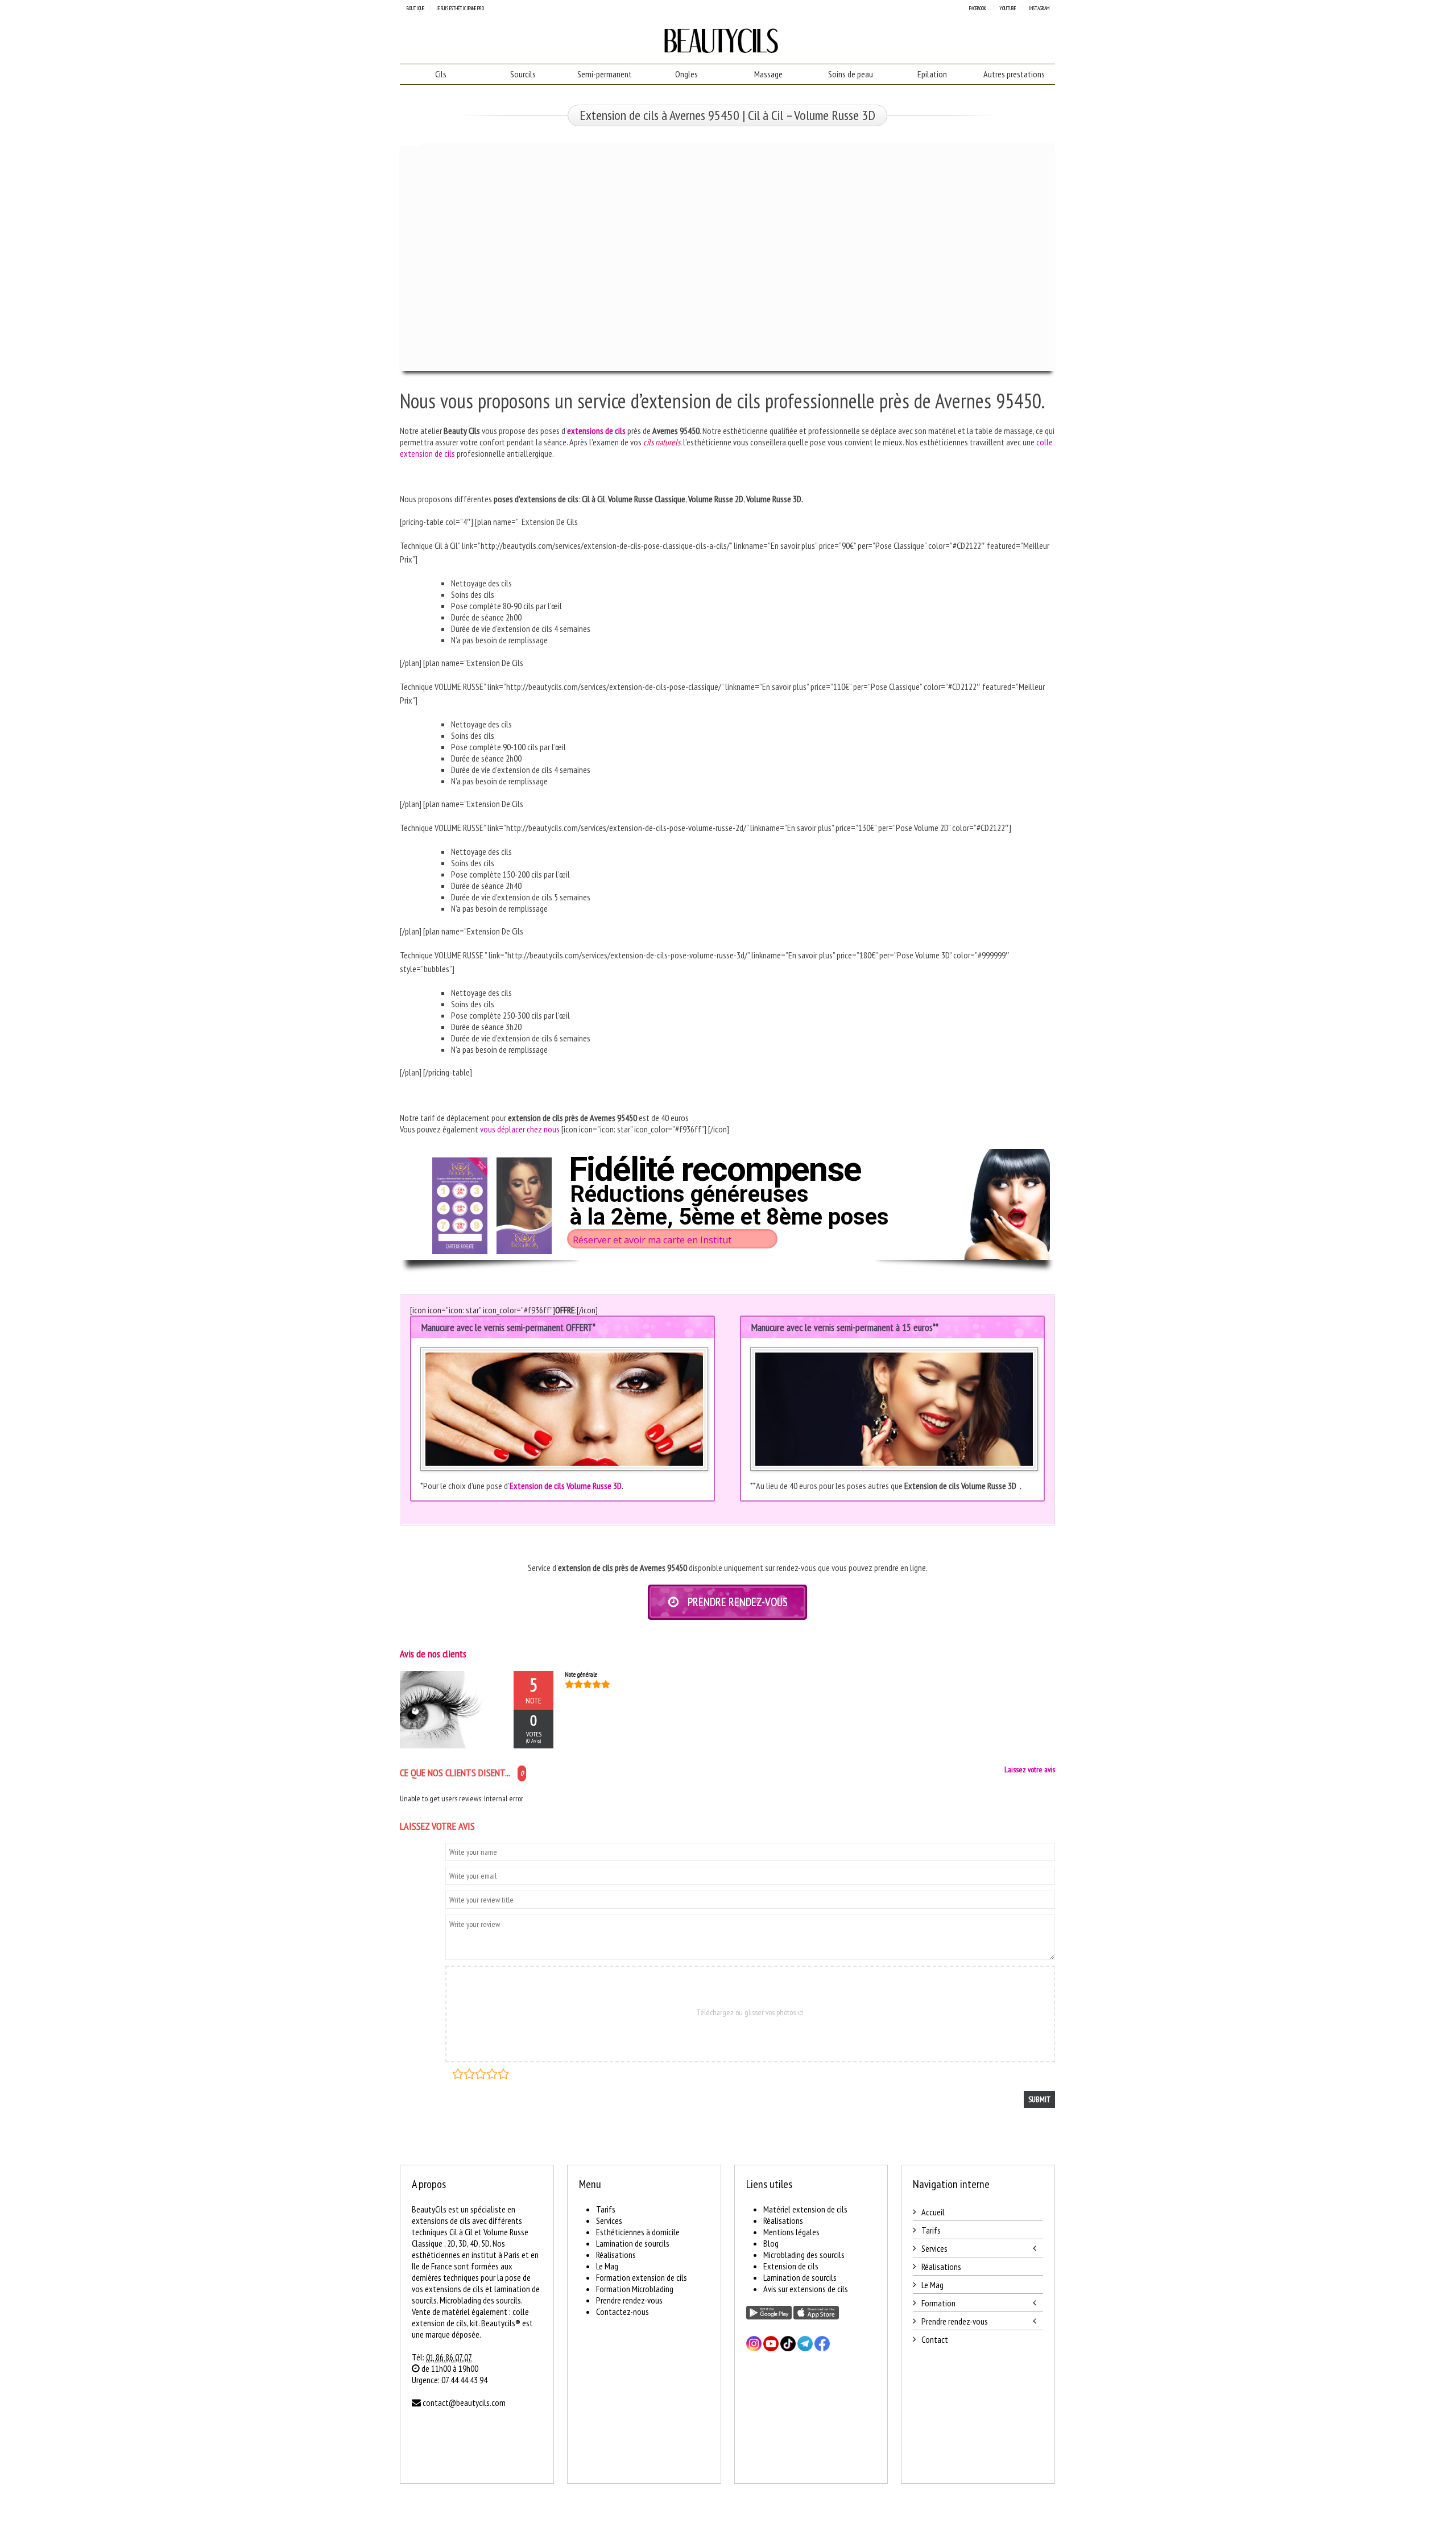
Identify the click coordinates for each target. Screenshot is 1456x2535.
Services (609, 2220)
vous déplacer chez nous (520, 1129)
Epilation (932, 74)
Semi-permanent (605, 74)
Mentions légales (791, 2232)
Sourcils (523, 74)
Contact (935, 2339)
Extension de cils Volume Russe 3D (566, 1486)
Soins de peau (851, 74)
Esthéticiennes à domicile (638, 2232)
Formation (938, 2303)
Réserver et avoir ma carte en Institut (652, 1240)
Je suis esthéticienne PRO (460, 8)
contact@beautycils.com (464, 2402)
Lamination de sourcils (633, 2243)
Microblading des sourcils (804, 2255)
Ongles (686, 74)
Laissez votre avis (1030, 1769)
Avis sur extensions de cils (806, 2289)
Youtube (1008, 8)
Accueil (933, 2212)
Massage (768, 74)
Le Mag (607, 2266)
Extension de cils (791, 2266)
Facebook (978, 8)
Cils (441, 74)
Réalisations (616, 2255)
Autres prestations (1014, 74)
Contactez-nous (622, 2311)
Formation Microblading (635, 2289)
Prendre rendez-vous (629, 2300)
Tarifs (606, 2209)
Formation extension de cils (642, 2277)
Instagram (1039, 8)
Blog (771, 2243)
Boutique (415, 8)
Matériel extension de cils (805, 2209)
